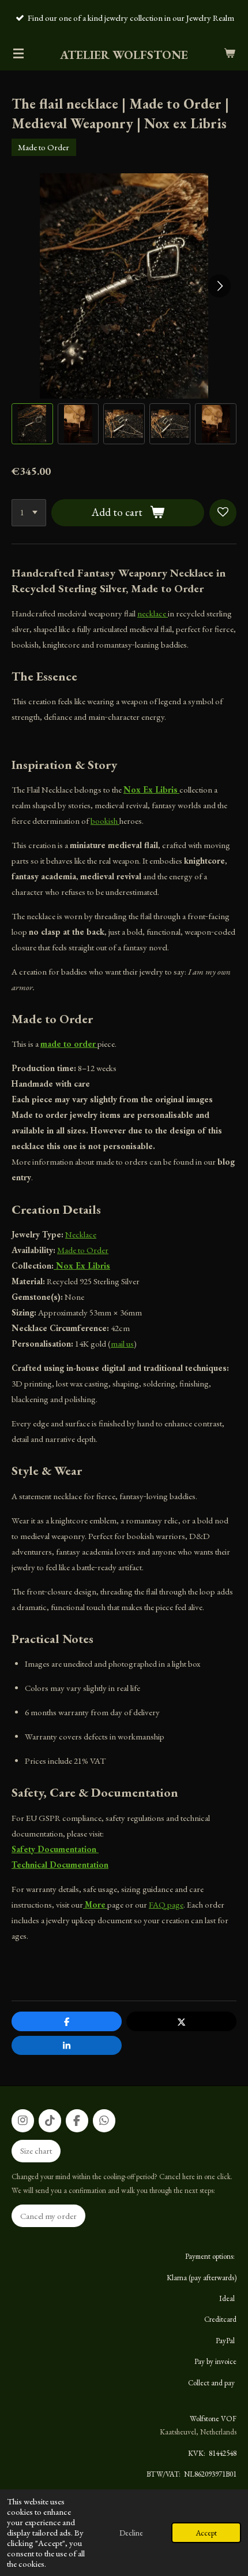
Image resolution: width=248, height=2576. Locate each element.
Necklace (81, 1234)
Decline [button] (131, 2533)
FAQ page (166, 1904)
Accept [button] (206, 2533)
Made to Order (83, 1250)
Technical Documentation (60, 1865)
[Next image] (219, 286)
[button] (32, 424)
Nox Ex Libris (82, 1265)
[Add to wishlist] (223, 513)
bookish (105, 821)
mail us (122, 1343)
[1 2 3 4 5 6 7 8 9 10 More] (29, 513)
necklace (153, 613)
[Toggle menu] (18, 53)
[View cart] (230, 53)
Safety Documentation (55, 1849)
